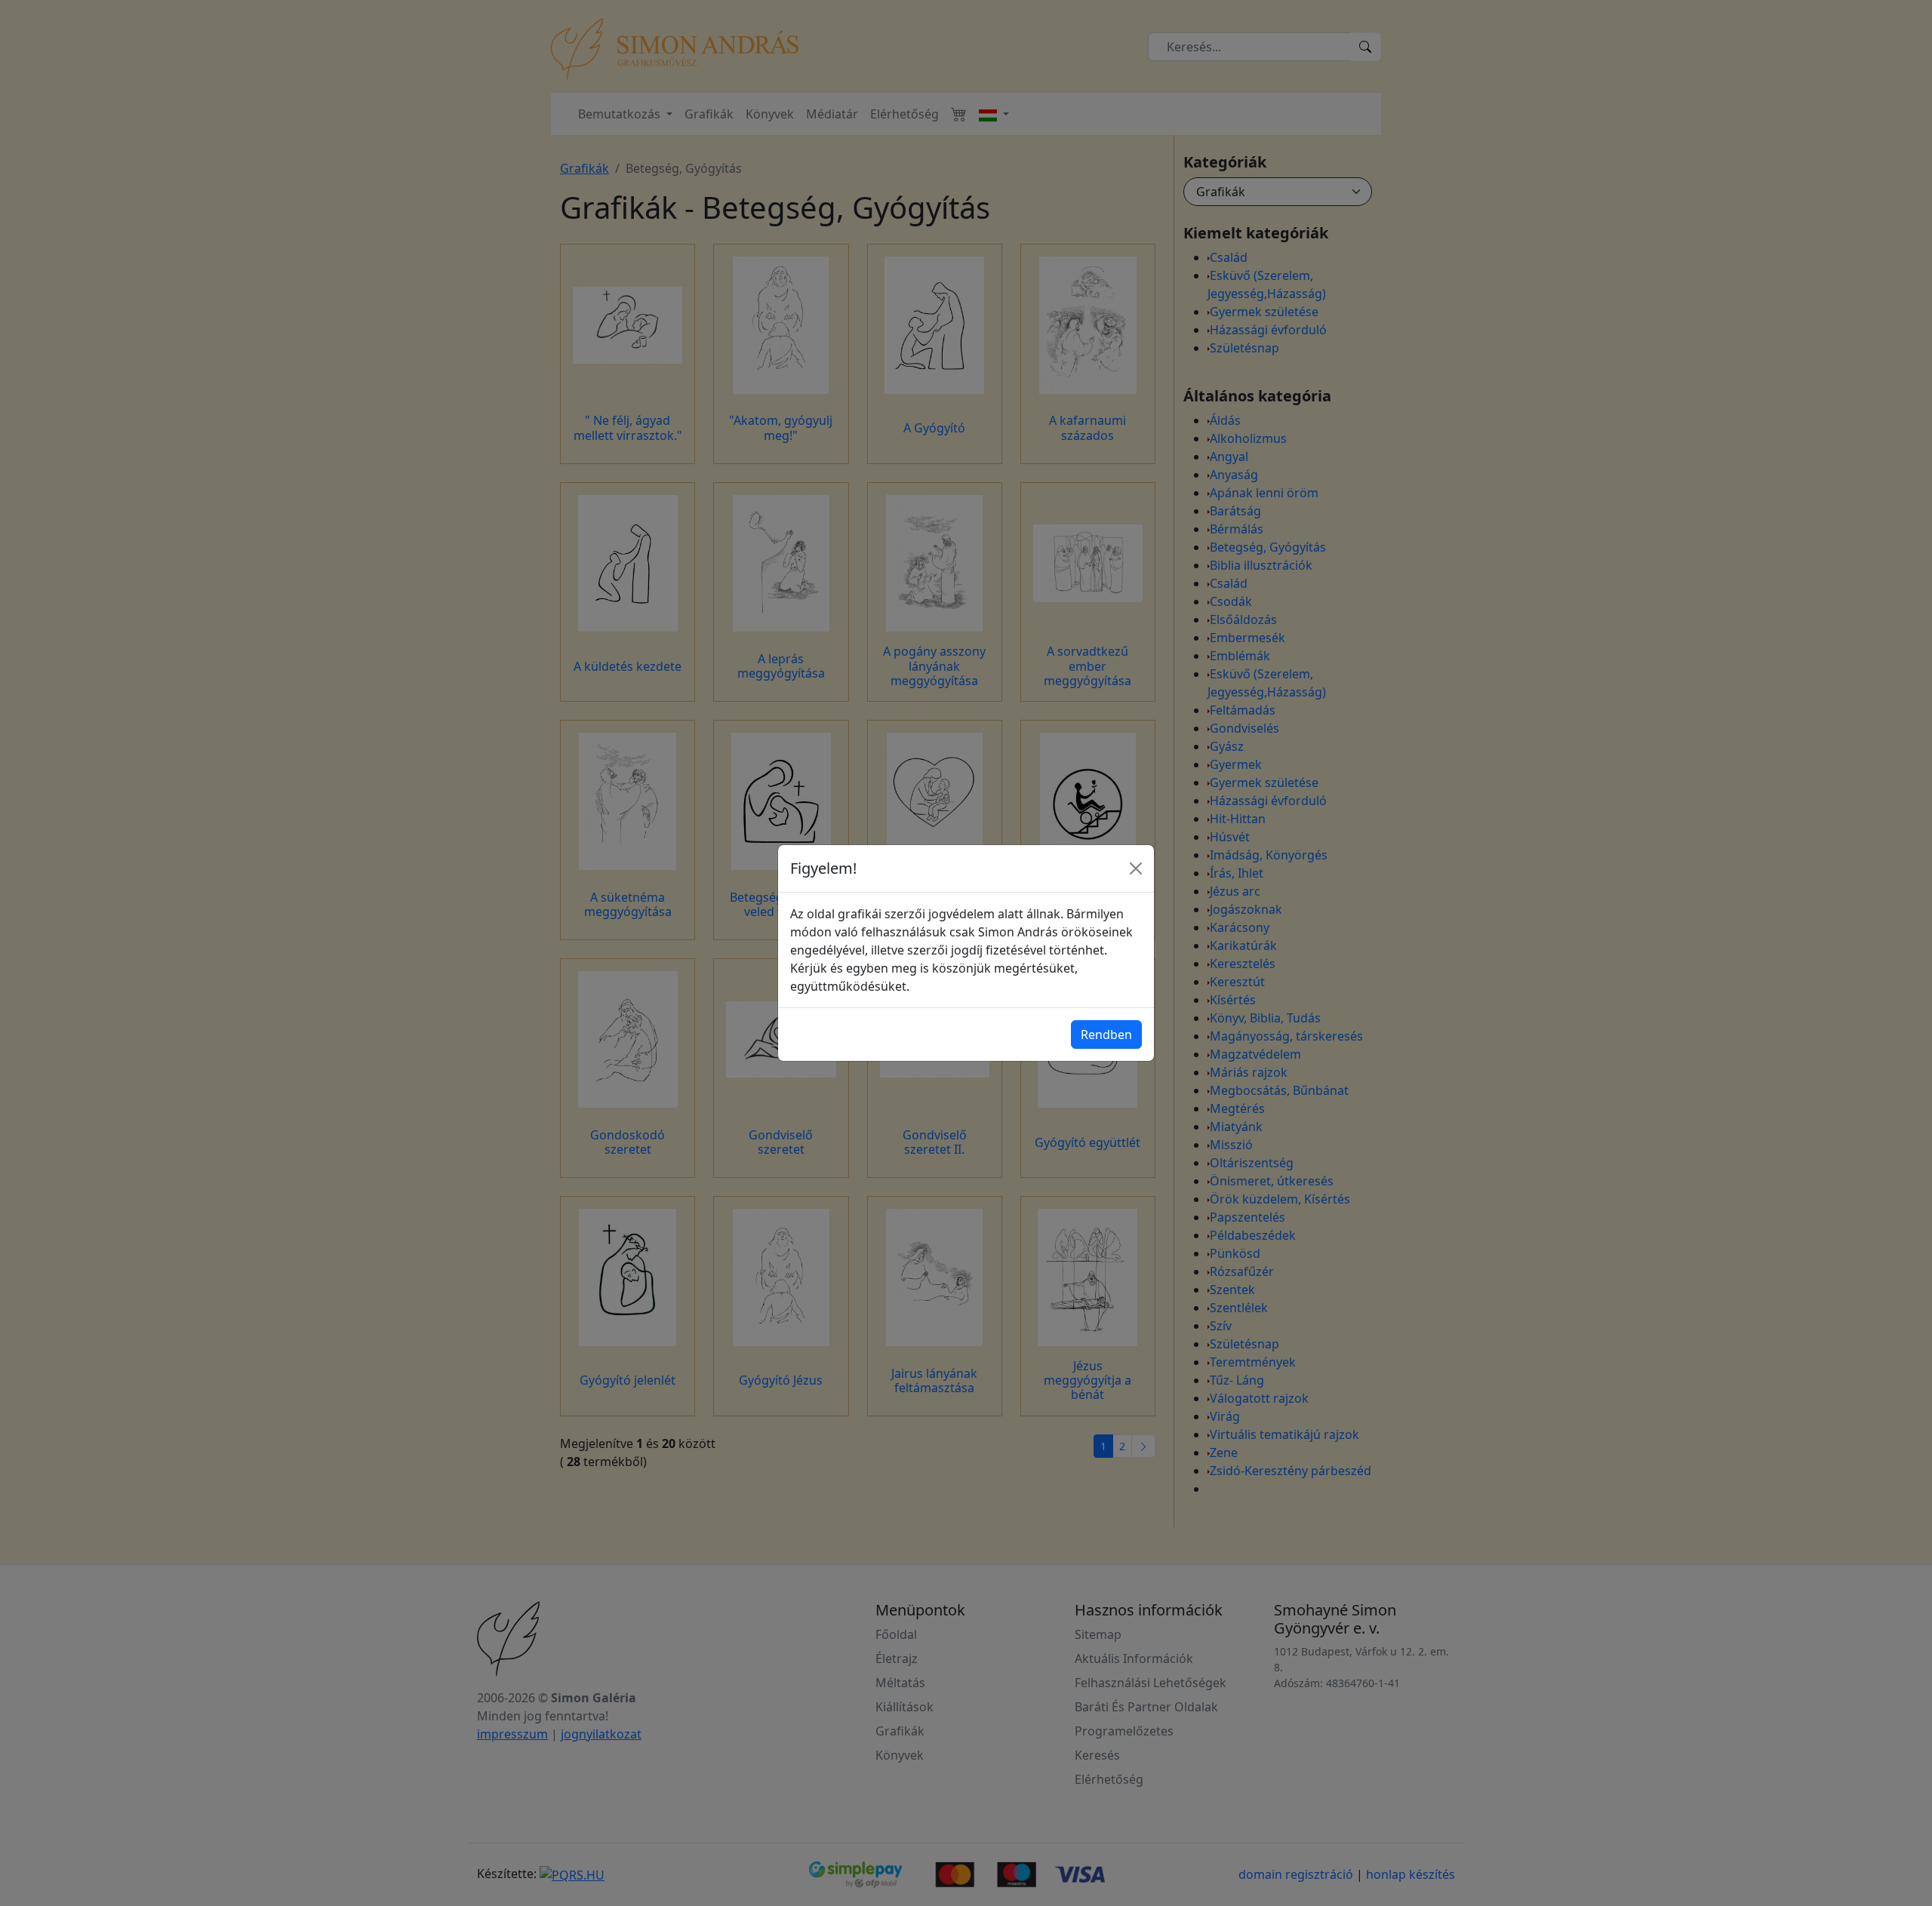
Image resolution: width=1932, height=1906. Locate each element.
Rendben (1106, 1034)
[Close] (1136, 868)
